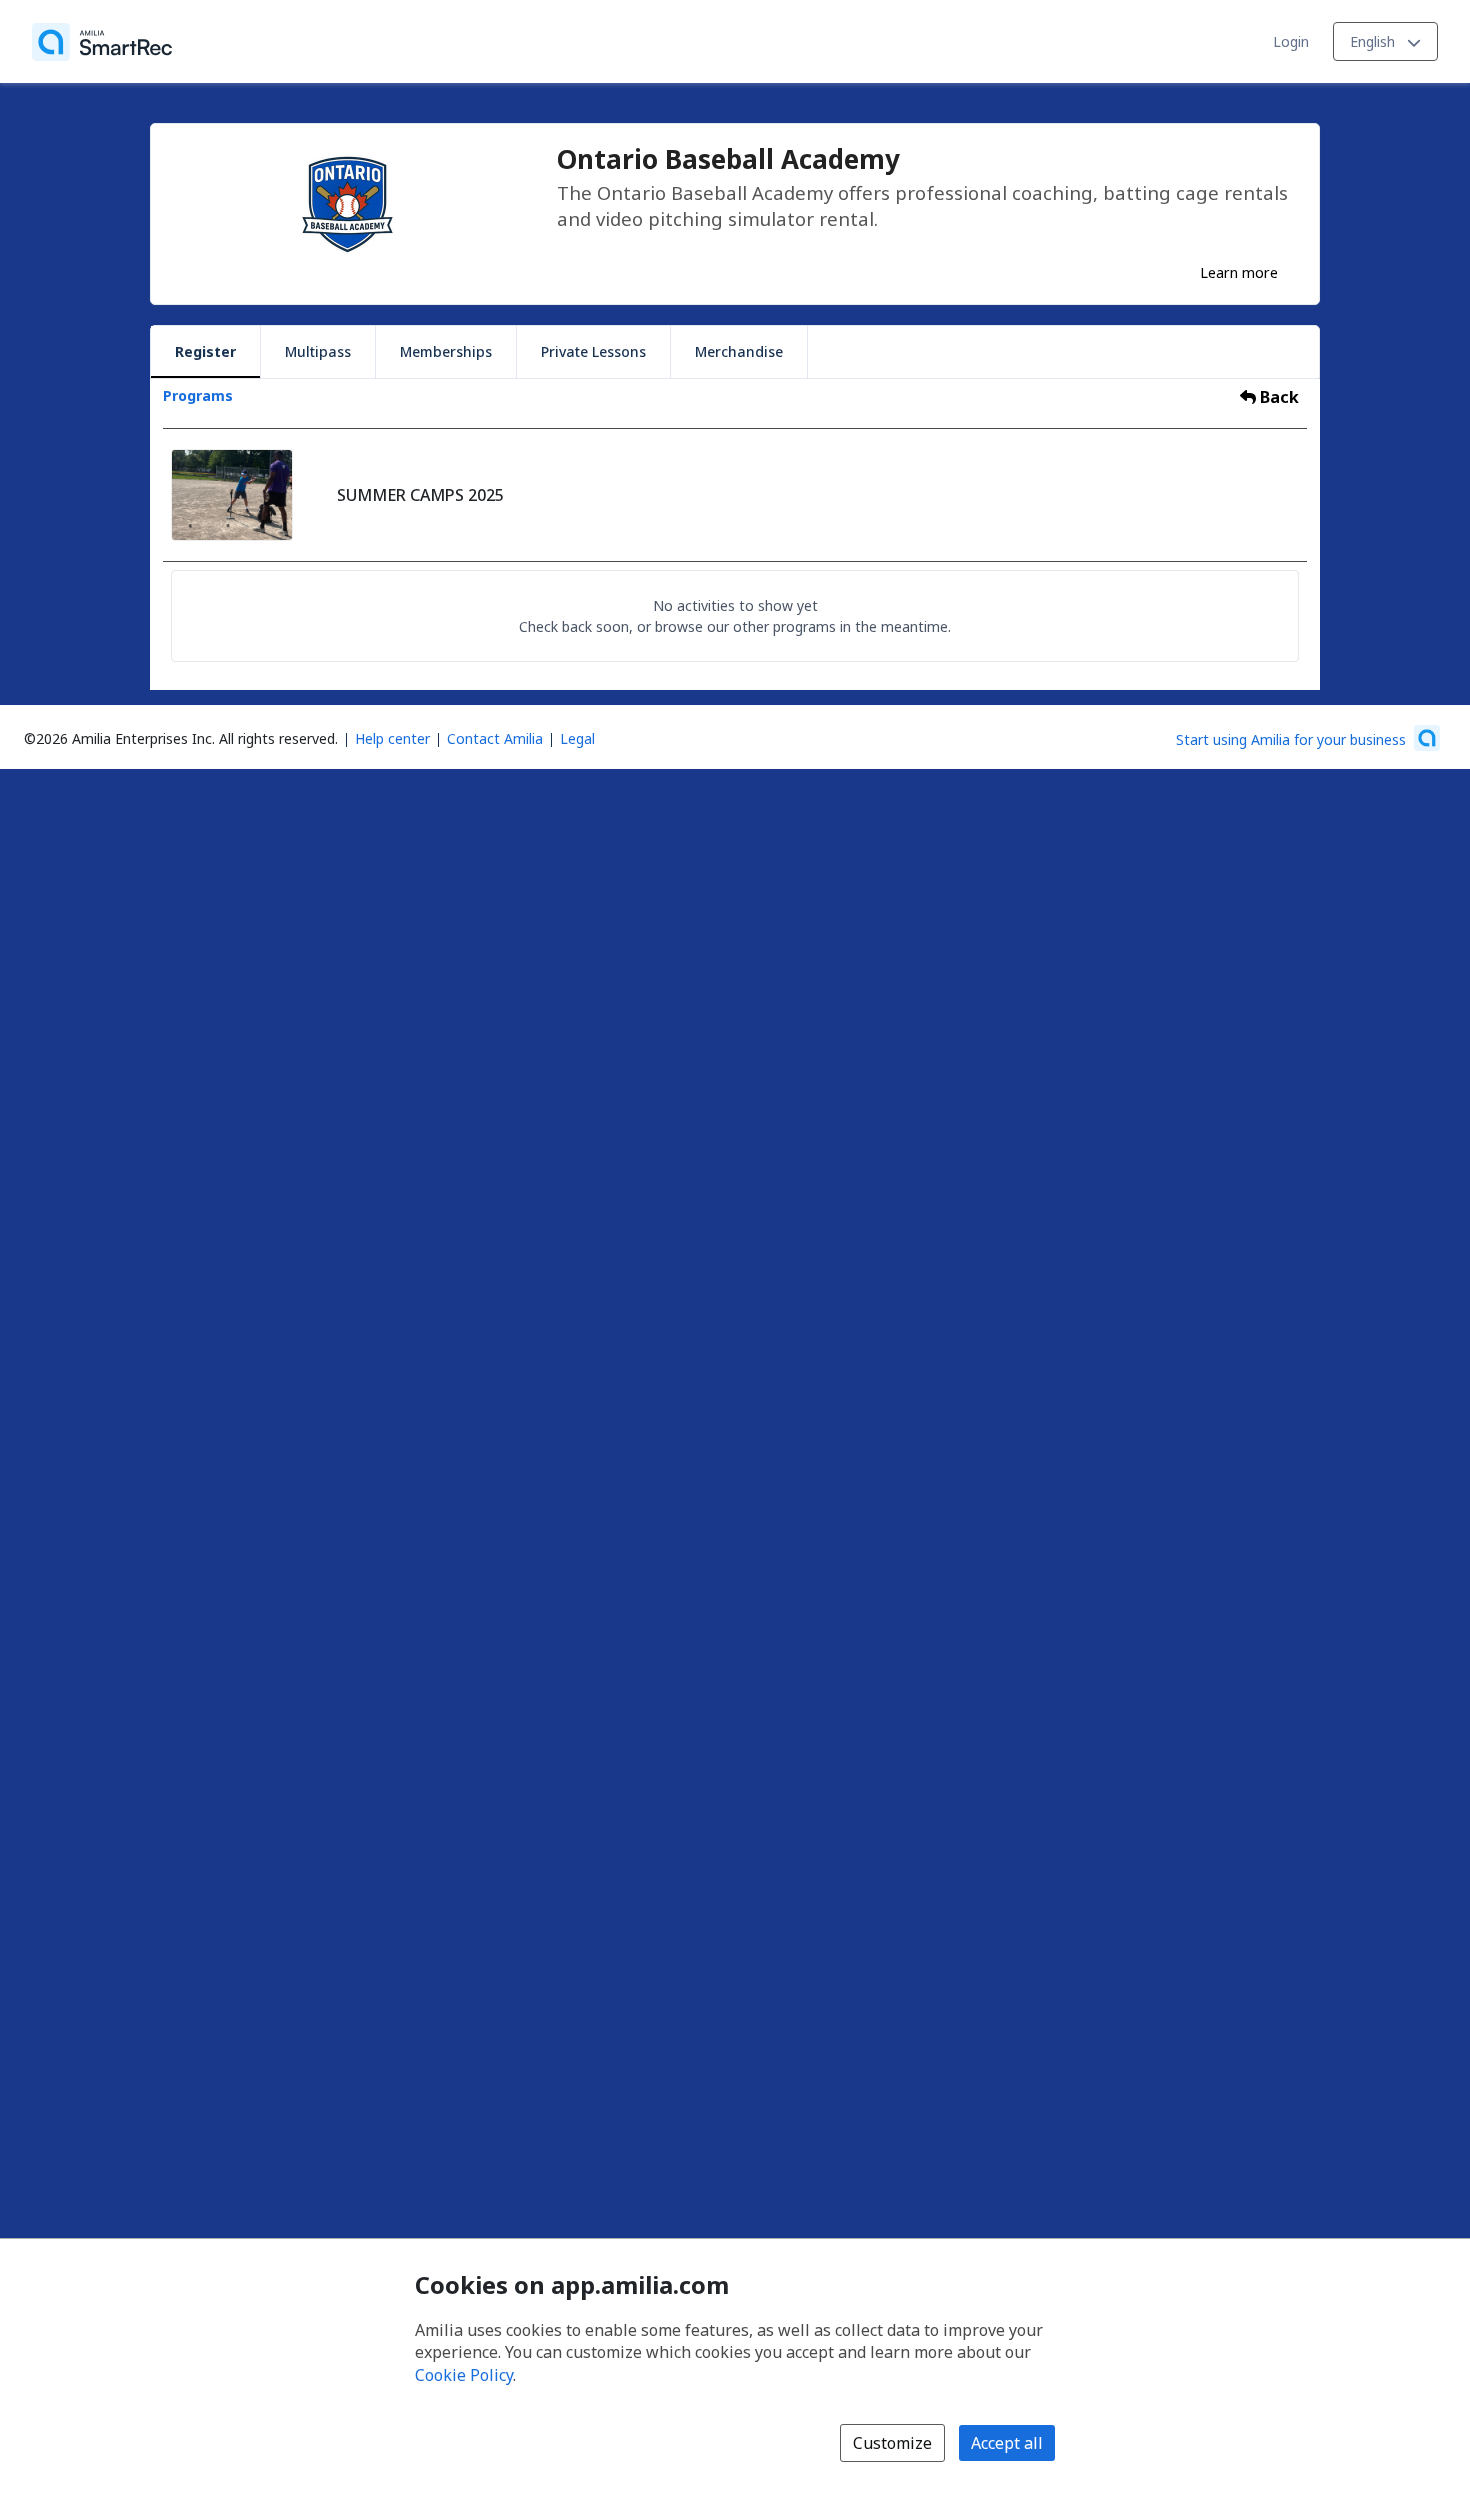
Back (1277, 397)
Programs (198, 395)
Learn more (1239, 272)
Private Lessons (593, 351)
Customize (892, 2443)
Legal (577, 738)
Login (1291, 41)
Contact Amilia (495, 738)
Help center (392, 738)
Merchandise (739, 351)
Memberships (446, 351)
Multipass (318, 351)
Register (205, 351)
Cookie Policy (464, 2375)
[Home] (102, 42)
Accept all (1007, 2443)
